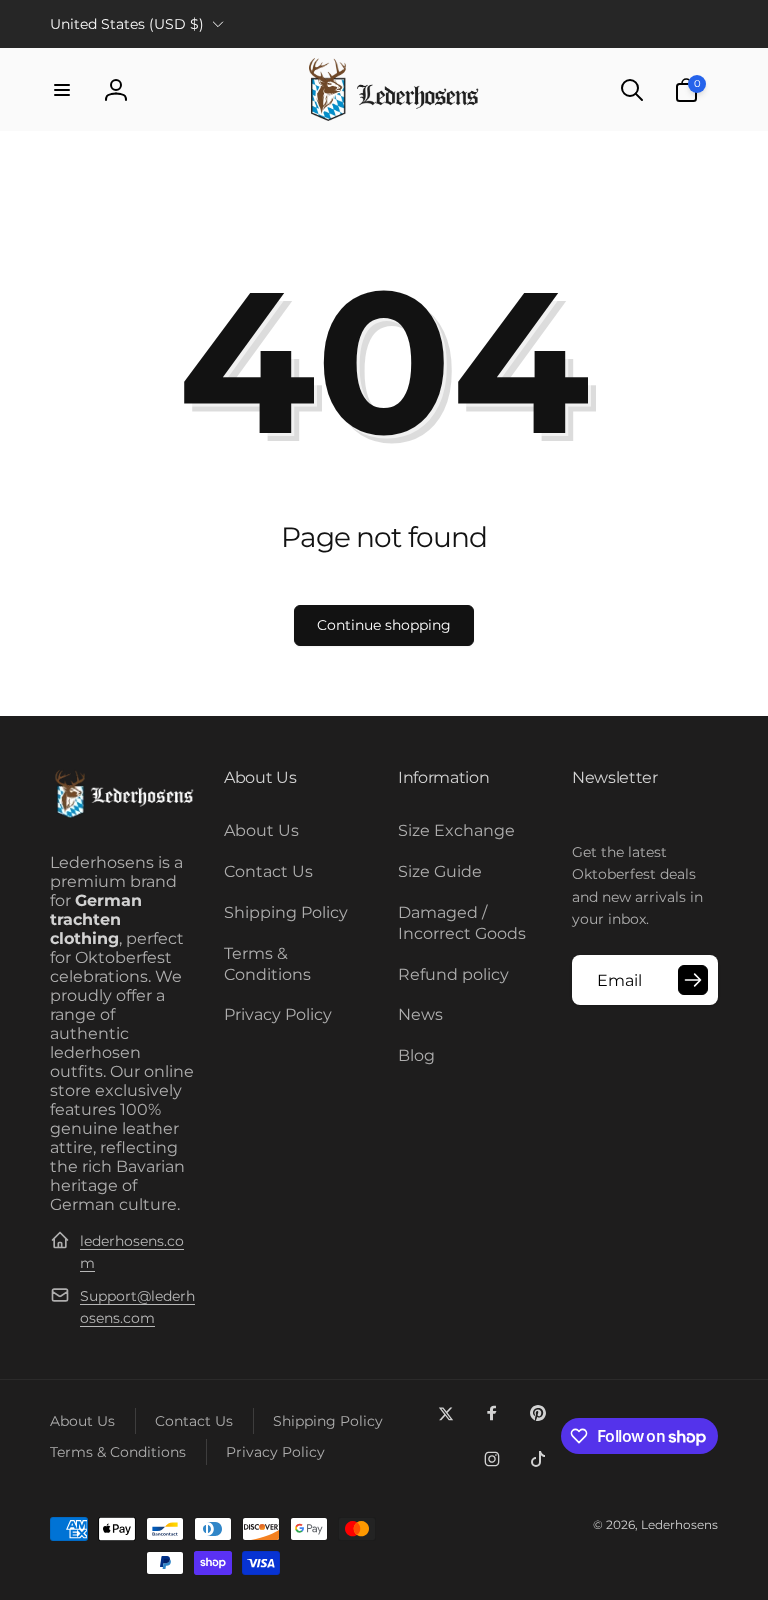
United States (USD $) (127, 24)
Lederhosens (679, 1525)
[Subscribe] (693, 980)
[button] (62, 90)
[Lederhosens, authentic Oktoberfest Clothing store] (123, 814)
